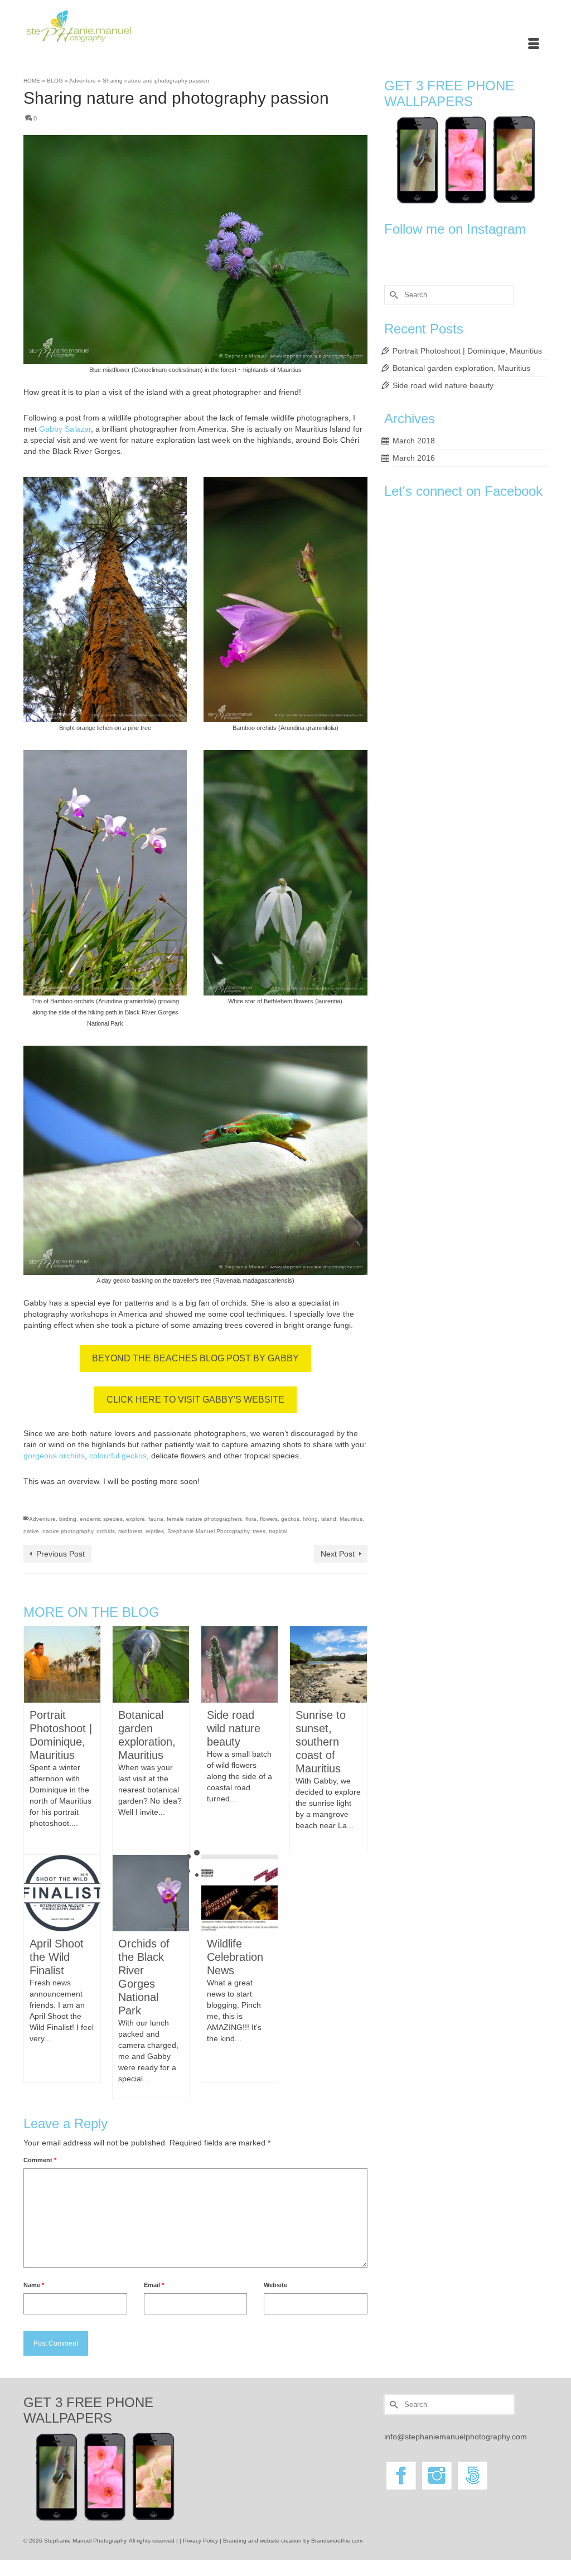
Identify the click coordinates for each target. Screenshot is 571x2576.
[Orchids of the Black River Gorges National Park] (151, 1892)
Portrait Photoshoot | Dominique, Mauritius (467, 351)
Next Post (338, 1554)
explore (136, 1519)
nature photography (68, 1531)
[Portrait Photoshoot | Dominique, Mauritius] (62, 1664)
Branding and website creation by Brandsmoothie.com (293, 2541)
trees (259, 1531)
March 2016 (414, 458)
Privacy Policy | (203, 2541)
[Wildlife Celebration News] (239, 1892)
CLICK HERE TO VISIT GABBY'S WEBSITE (195, 1400)
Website (275, 2285)
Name (34, 2285)
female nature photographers (204, 1519)
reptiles (155, 1531)
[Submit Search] (393, 295)
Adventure (42, 1519)
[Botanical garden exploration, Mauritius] (151, 1664)
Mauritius (351, 1519)
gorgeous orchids (54, 1456)
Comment (40, 2160)
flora (251, 1519)
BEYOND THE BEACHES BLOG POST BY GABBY (195, 1358)
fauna (156, 1519)
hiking (310, 1519)
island (329, 1519)
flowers (269, 1519)
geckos (290, 1519)
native (31, 1531)
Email (154, 2285)
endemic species (101, 1519)
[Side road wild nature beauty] (239, 1664)
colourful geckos (118, 1456)
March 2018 (414, 441)
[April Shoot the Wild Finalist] (62, 1892)
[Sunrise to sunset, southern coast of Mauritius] (328, 1664)
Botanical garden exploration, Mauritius (461, 368)
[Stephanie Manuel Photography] (105, 26)
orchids (106, 1531)
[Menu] (534, 45)
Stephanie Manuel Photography (208, 1531)
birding (68, 1519)
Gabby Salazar (65, 429)
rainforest (130, 1531)
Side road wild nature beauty (443, 385)
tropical (278, 1531)
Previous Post (61, 1554)
